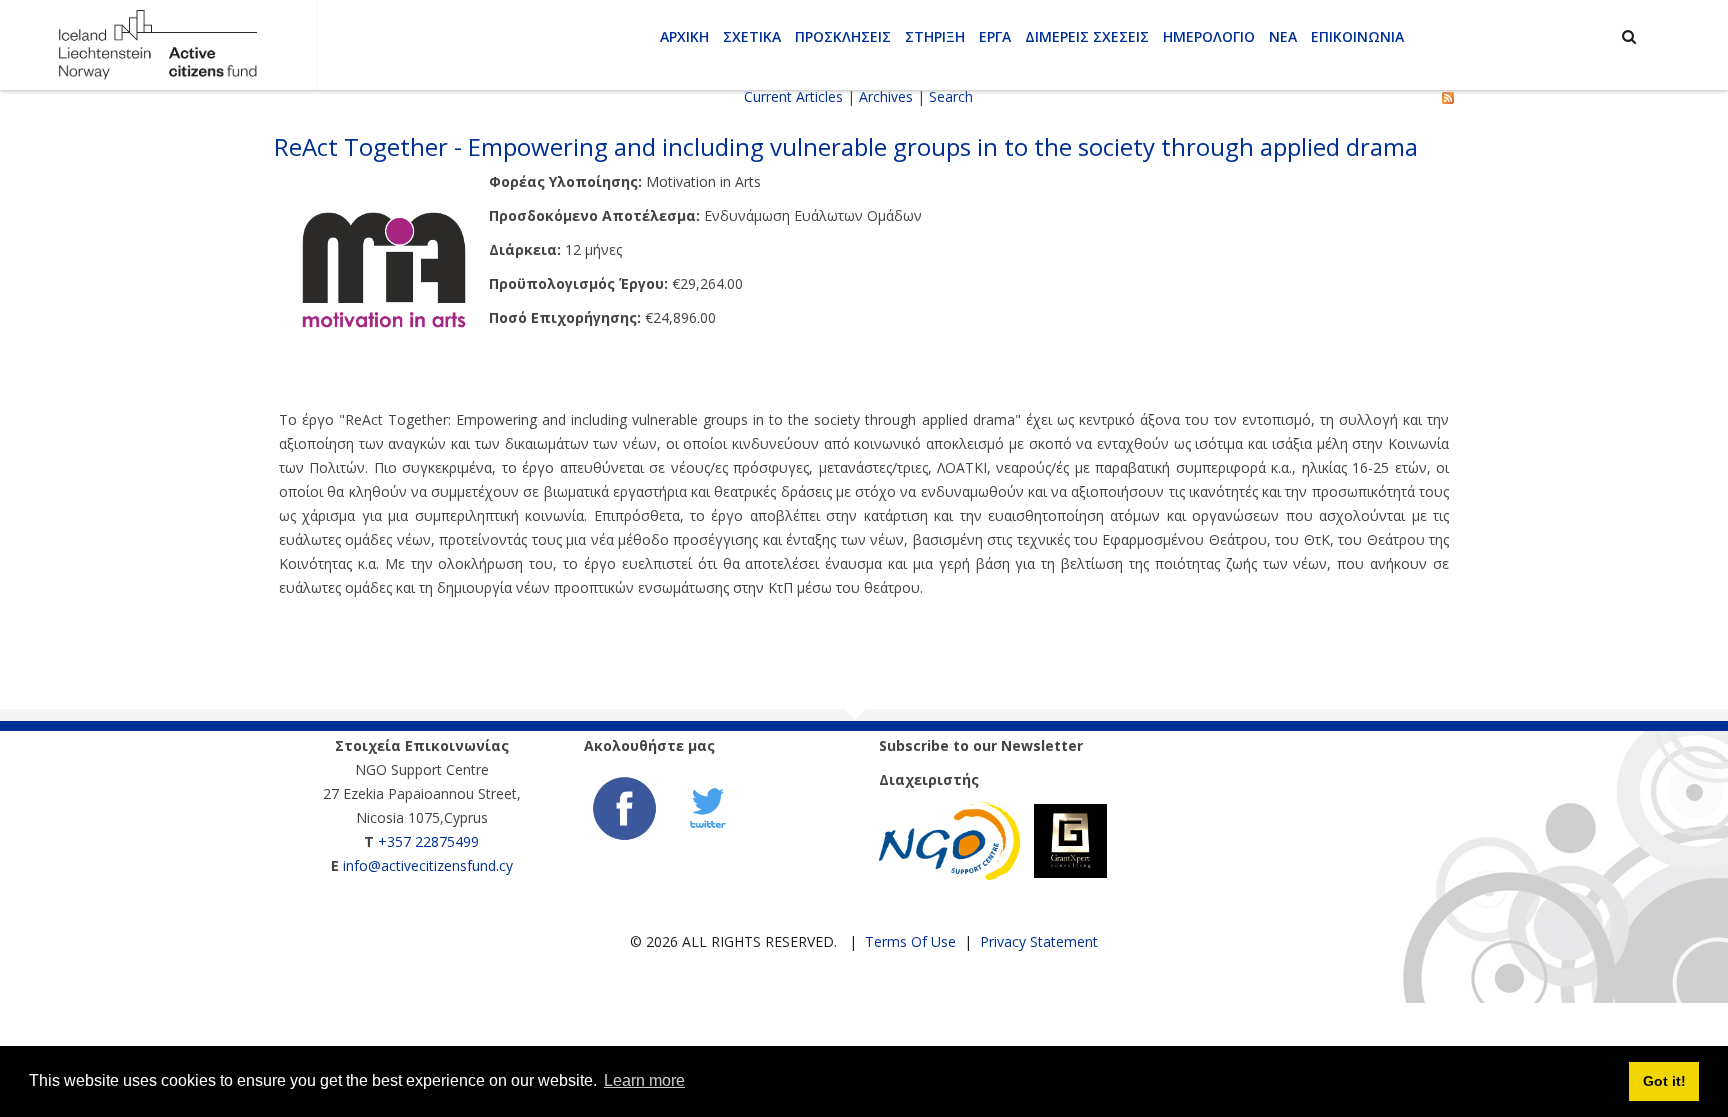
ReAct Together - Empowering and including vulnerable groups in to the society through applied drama (846, 146)
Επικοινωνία (1357, 36)
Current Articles (793, 96)
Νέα (1283, 36)
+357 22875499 (428, 841)
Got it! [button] (1664, 1081)
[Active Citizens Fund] (157, 43)
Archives (886, 96)
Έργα (995, 36)
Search (951, 96)
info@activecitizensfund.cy (428, 865)
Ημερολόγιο (1209, 36)
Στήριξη (935, 36)
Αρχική (684, 36)
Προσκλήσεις (843, 36)
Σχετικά (752, 36)
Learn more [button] (644, 1080)
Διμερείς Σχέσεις (1087, 36)
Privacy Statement (1039, 941)
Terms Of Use (910, 941)
